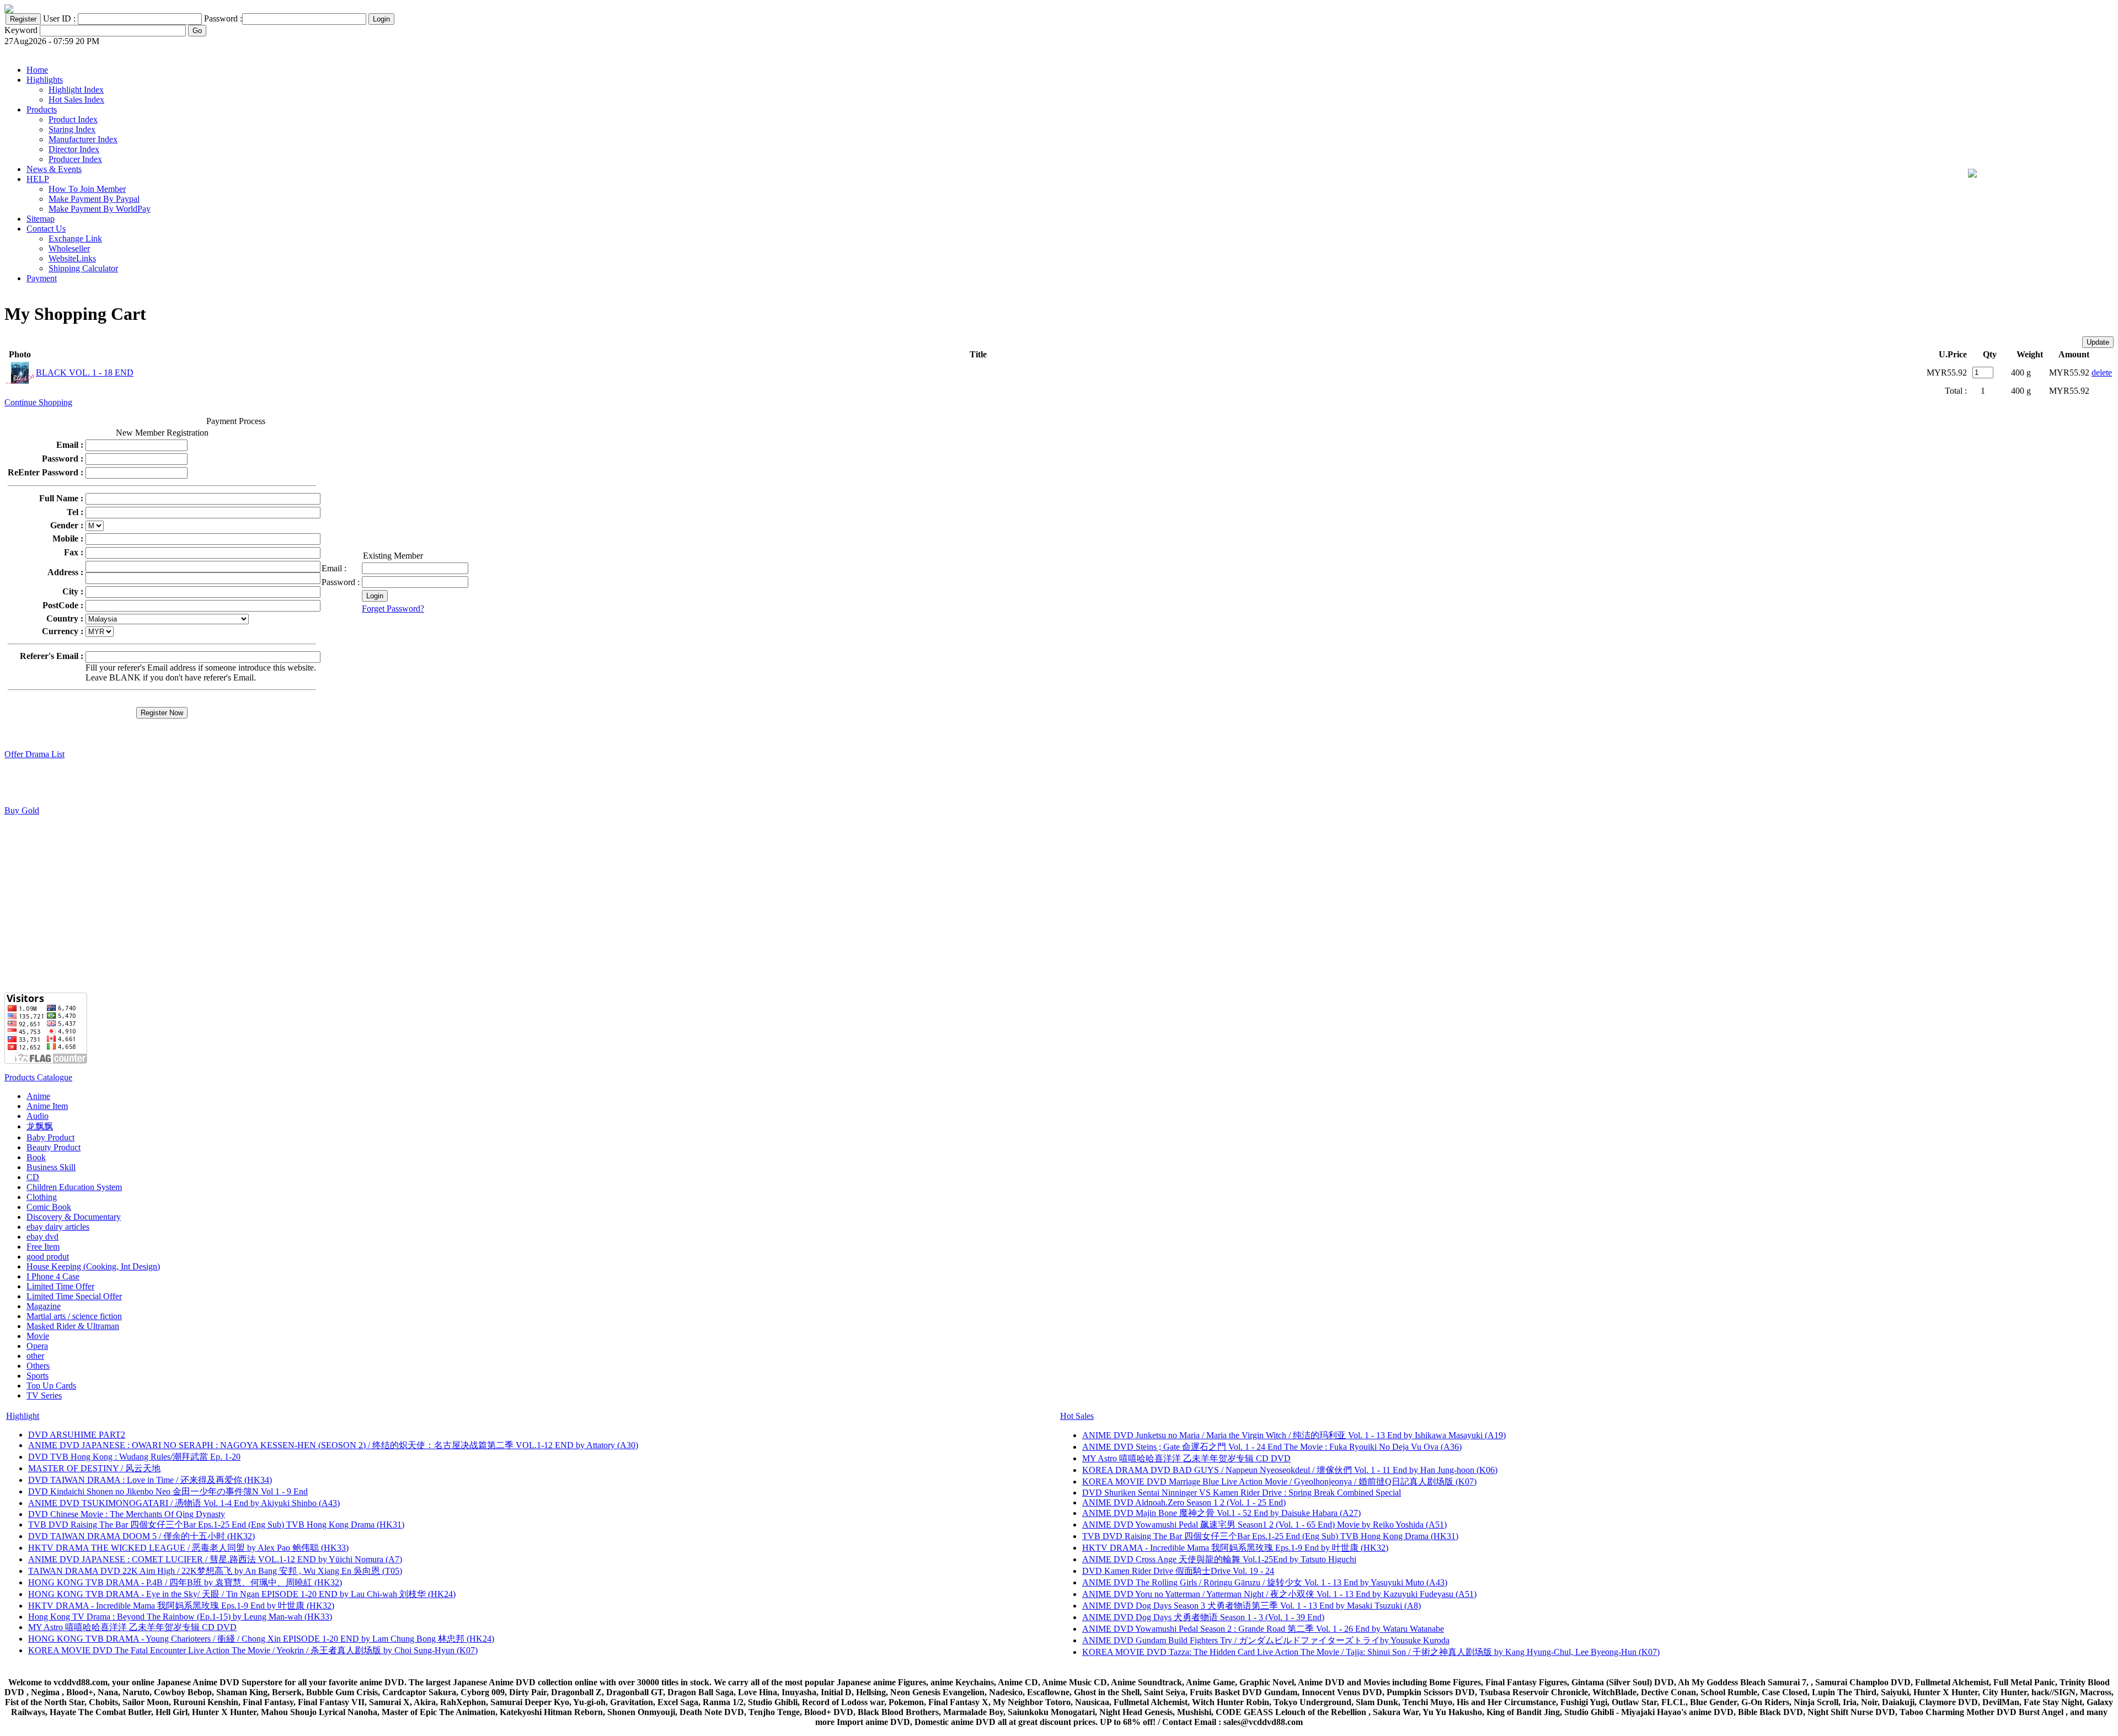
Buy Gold (22, 810)
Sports (38, 1376)
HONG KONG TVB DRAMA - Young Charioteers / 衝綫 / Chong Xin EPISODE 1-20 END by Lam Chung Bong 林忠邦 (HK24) (261, 1639)
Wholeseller (69, 248)
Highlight (23, 1416)
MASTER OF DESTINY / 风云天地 (94, 1468)
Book (36, 1157)
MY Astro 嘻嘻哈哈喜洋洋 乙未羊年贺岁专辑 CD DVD (132, 1627)
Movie (38, 1336)
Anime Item (47, 1106)
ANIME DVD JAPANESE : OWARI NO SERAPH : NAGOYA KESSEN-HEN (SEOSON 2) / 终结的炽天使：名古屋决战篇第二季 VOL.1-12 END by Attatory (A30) (333, 1445)
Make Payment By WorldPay (100, 209)
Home (37, 70)
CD (33, 1177)
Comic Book (49, 1207)
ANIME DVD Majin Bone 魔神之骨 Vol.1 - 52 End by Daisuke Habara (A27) (1221, 1513)
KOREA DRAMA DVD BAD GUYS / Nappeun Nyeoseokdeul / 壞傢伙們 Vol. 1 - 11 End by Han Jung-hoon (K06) (1290, 1470)
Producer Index (75, 159)
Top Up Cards (51, 1386)
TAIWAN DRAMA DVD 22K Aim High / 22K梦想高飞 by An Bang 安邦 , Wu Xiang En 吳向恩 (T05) (215, 1571)
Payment (42, 278)
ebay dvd (42, 1237)
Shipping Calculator (83, 268)
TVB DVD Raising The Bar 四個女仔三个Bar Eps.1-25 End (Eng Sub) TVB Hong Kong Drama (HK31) (216, 1525)
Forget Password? (393, 609)
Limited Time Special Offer (74, 1296)
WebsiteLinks (72, 258)
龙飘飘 (40, 1126)
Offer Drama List (34, 754)
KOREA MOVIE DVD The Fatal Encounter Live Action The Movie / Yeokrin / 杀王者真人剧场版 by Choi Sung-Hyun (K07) (253, 1650)
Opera (37, 1346)
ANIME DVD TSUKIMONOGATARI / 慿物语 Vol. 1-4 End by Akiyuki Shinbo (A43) (184, 1503)
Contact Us (46, 229)
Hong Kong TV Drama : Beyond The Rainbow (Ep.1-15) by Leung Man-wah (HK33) (180, 1617)
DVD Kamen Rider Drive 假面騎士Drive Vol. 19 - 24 (1178, 1571)
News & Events (54, 169)
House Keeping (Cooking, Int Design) (93, 1266)
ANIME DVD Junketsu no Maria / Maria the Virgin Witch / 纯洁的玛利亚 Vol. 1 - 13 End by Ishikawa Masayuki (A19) (1294, 1435)
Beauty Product (54, 1147)
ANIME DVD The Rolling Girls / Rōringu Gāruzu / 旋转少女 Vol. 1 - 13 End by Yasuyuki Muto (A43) (1265, 1582)
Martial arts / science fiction (74, 1316)
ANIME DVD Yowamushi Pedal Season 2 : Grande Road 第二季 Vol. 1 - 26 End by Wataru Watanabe (1263, 1629)
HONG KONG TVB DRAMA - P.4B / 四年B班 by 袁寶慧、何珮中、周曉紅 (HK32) (185, 1582)
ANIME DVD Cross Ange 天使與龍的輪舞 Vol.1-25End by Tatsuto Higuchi (1219, 1559)
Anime (38, 1096)
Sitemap (41, 219)
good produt (48, 1257)
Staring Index (72, 129)
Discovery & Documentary (74, 1217)
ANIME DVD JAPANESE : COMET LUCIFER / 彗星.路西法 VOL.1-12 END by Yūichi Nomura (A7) (215, 1559)
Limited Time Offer (60, 1286)
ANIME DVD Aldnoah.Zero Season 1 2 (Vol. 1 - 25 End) (1184, 1502)
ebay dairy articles (58, 1227)
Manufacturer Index (83, 139)
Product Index (73, 119)
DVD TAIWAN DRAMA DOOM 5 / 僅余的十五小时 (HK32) (141, 1536)
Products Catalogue (38, 1077)
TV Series (44, 1395)
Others (38, 1366)
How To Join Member (87, 189)
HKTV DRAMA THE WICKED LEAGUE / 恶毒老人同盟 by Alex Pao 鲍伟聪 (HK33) (188, 1548)
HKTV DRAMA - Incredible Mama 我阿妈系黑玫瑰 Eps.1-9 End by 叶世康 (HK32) (181, 1606)
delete (2102, 373)
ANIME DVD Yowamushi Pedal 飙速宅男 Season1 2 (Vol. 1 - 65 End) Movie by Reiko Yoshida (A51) (1264, 1525)
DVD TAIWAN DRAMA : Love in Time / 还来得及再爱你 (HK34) (150, 1480)
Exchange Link (75, 239)
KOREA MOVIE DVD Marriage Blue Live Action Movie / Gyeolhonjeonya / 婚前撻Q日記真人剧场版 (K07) (1279, 1482)
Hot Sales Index (76, 100)
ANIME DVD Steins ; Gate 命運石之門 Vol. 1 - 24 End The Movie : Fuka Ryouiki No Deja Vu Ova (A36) (1272, 1447)
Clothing (42, 1197)
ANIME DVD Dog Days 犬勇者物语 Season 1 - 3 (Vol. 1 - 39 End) (1203, 1617)
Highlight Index (76, 90)
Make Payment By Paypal (94, 199)
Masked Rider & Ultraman (73, 1326)
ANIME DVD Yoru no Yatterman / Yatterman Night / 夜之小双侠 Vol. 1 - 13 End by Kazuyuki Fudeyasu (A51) (1279, 1594)
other (35, 1356)
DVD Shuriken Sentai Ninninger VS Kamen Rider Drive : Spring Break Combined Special (1242, 1493)
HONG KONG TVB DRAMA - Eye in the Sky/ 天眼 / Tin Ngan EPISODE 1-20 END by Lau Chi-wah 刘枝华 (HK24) (242, 1594)
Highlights (45, 80)
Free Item (43, 1247)
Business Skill (51, 1167)
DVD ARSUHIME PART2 (77, 1435)
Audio (38, 1116)
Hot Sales (1077, 1416)
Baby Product (50, 1137)
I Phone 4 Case (53, 1276)
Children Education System (74, 1187)
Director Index (74, 149)
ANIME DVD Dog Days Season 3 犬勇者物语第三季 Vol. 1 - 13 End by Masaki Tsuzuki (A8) (1251, 1606)
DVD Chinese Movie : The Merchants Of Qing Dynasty (127, 1514)
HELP (38, 179)
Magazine (44, 1306)
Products (42, 109)
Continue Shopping (38, 402)
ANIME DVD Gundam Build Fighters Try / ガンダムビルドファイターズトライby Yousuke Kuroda (1266, 1640)
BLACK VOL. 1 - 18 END (85, 373)
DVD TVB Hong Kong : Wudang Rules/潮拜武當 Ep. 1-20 (134, 1457)
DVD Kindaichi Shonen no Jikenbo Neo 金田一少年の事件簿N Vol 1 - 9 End (168, 1491)
